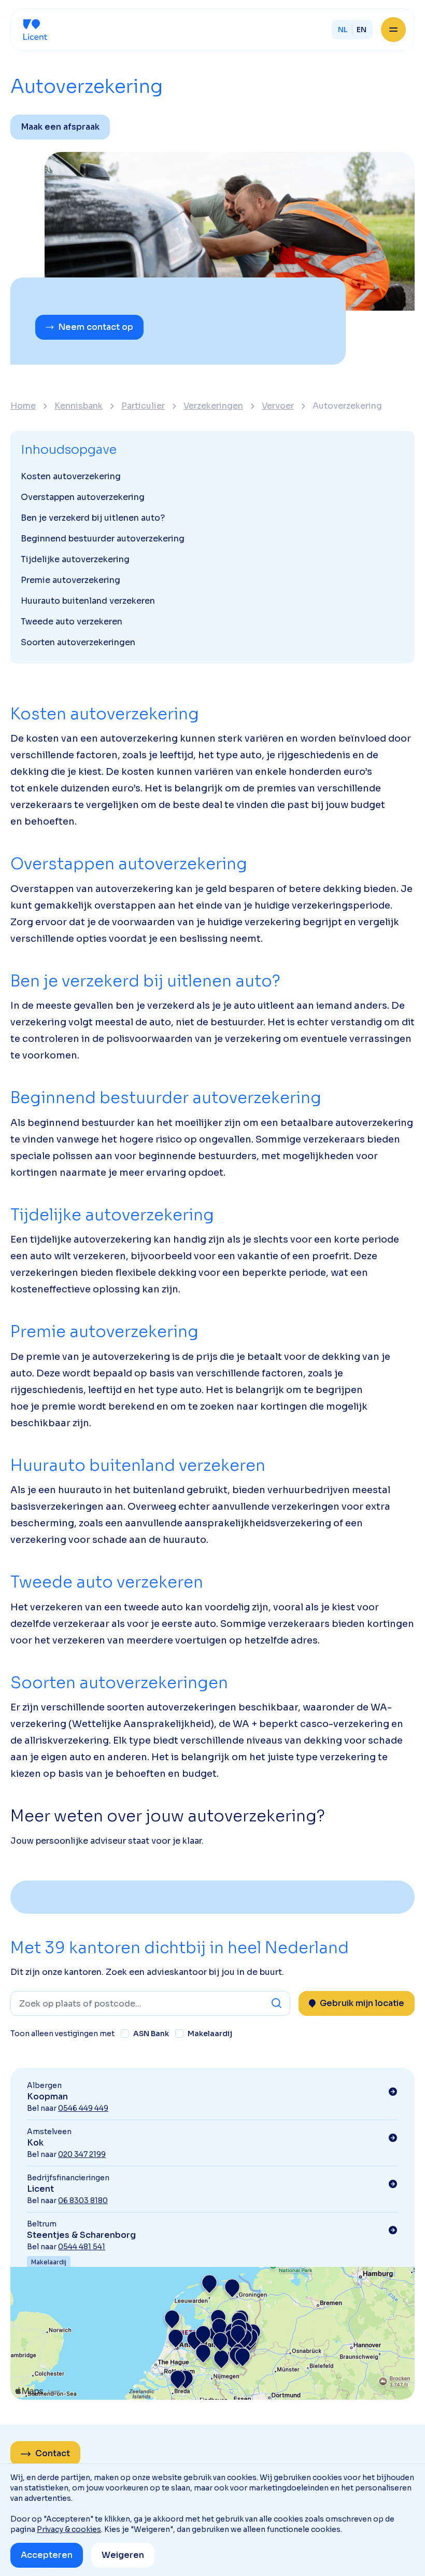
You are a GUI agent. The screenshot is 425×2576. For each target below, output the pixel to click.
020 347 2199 (82, 2154)
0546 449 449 (83, 2108)
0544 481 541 (82, 2247)
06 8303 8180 (83, 2201)
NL (343, 30)
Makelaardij (210, 2034)
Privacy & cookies (69, 2529)
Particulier (143, 406)
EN (362, 30)
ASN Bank (151, 2034)
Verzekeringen (213, 406)
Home (23, 406)
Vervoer (278, 406)
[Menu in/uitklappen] (393, 30)
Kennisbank (79, 406)
